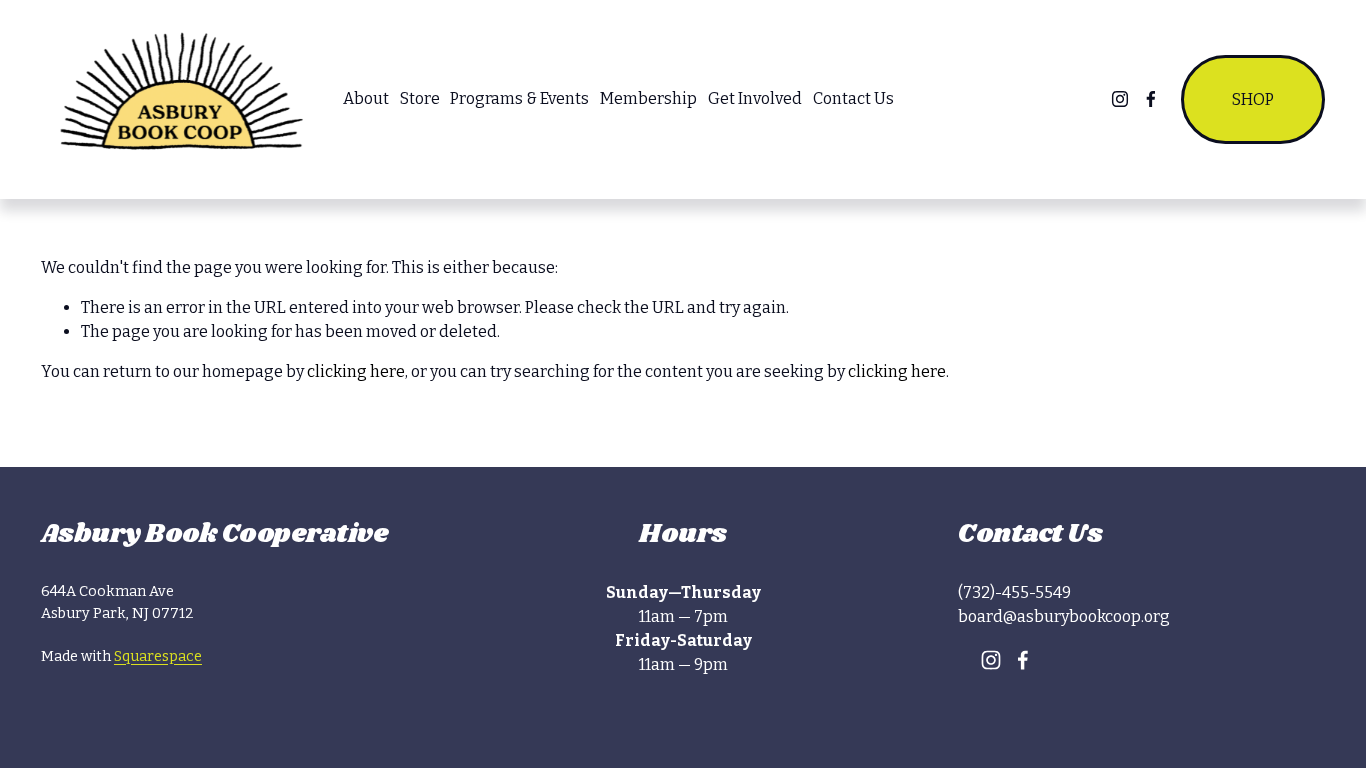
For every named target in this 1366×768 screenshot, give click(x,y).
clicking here (356, 371)
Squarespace (158, 656)
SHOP (1253, 99)
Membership (648, 98)
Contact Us (853, 98)
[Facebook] (1151, 99)
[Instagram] (1120, 99)
